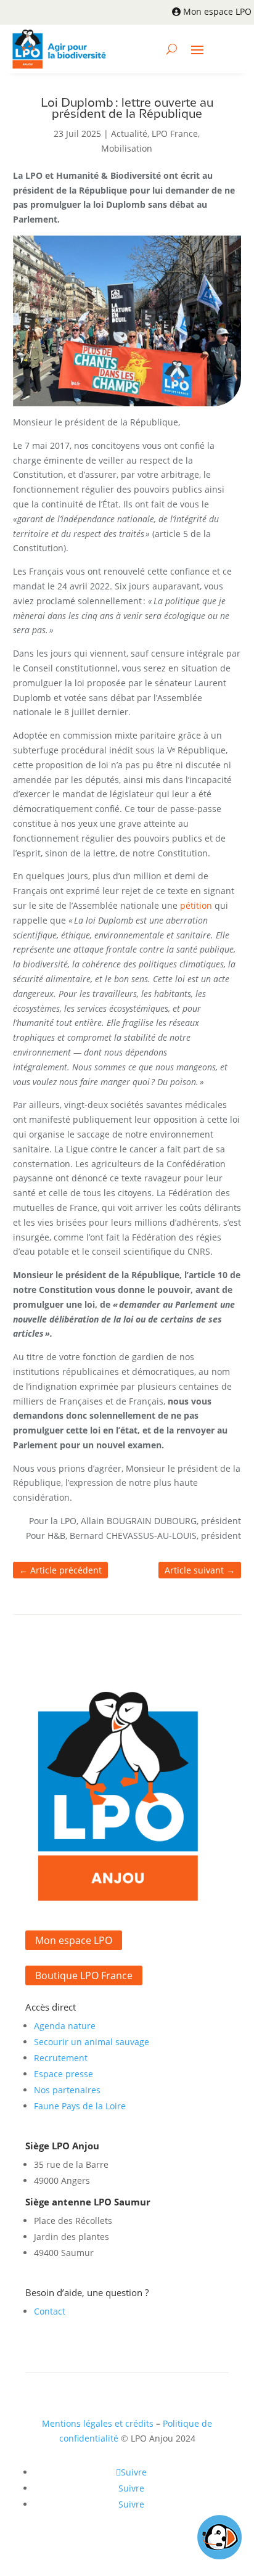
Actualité (129, 133)
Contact (50, 2311)
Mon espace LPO (217, 11)
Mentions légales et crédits (98, 2423)
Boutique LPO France (84, 1975)
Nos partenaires (67, 2090)
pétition (196, 905)
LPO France (175, 133)
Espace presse (63, 2074)
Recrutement (61, 2058)
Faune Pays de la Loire (80, 2106)
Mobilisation (127, 148)
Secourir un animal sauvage (92, 2042)
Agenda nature (65, 2026)
